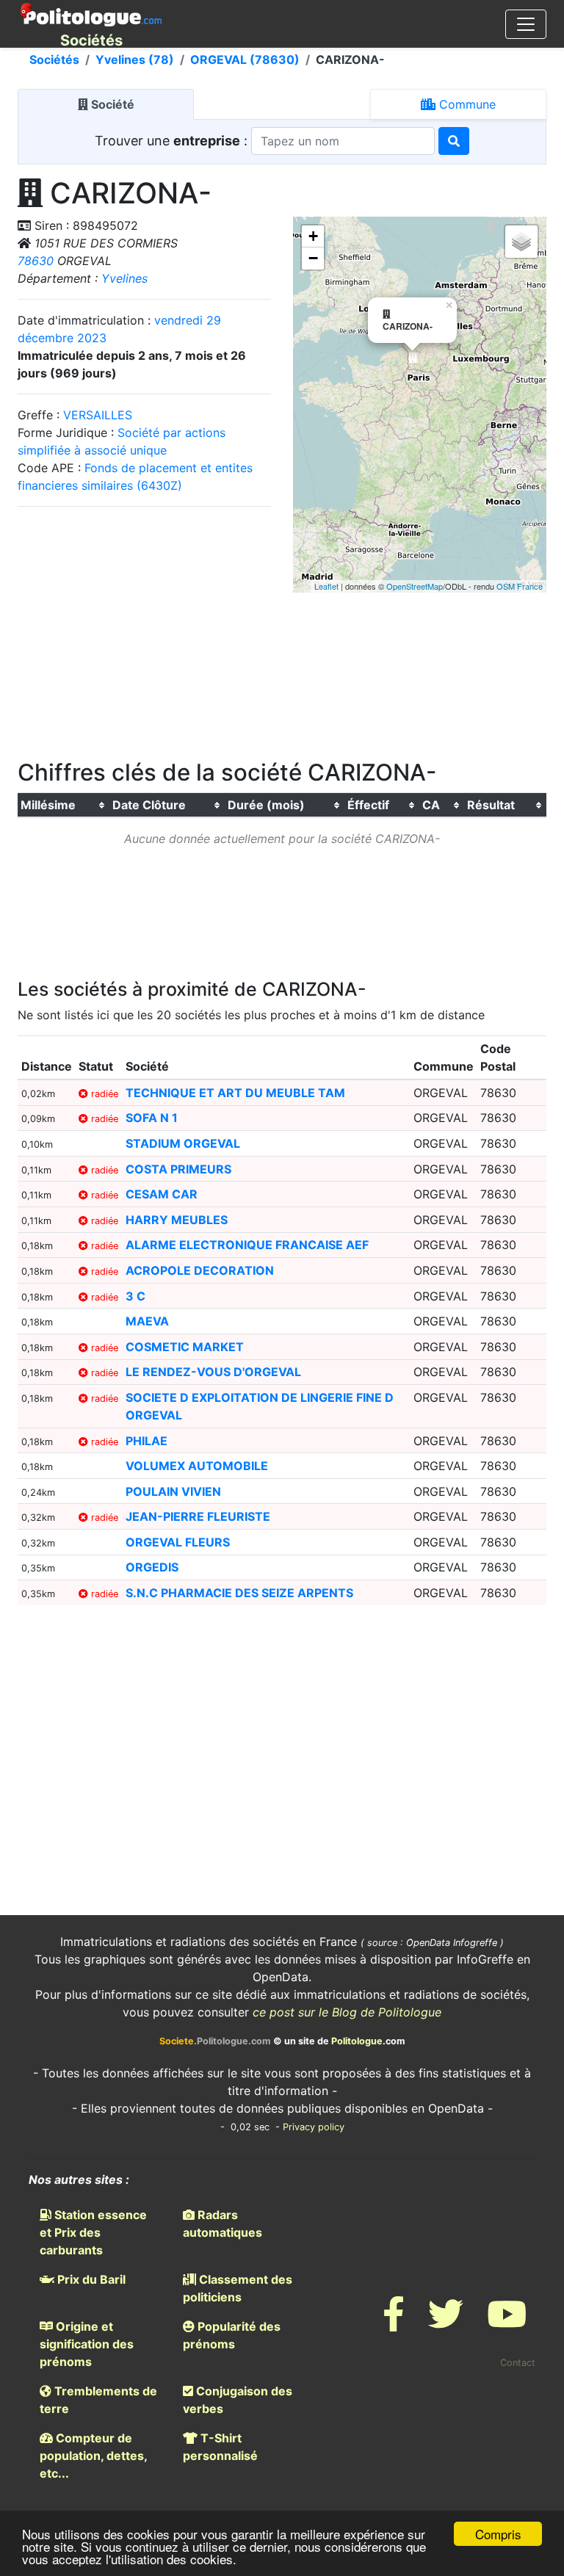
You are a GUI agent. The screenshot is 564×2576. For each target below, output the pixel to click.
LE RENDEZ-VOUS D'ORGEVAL (213, 1372)
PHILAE (147, 1441)
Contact (518, 2363)
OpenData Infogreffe (452, 1943)
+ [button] (313, 236)
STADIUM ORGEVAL (183, 1143)
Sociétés (54, 59)
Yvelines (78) (135, 59)
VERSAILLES (98, 415)
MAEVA (147, 1321)
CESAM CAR (162, 1194)
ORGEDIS (152, 1567)
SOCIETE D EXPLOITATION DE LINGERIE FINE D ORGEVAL (260, 1406)
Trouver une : (173, 141)
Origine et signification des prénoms (87, 2344)
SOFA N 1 (152, 1118)
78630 (36, 261)
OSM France (520, 586)
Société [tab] (111, 104)
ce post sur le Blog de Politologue (347, 2012)
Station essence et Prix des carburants (93, 2232)
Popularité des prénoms (232, 2335)
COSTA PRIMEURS (178, 1169)
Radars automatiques (223, 2224)
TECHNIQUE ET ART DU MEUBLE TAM (235, 1093)
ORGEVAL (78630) (245, 59)
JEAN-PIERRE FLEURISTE (198, 1516)
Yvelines (124, 278)
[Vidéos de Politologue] (507, 2323)
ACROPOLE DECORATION (200, 1270)
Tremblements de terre (98, 2400)
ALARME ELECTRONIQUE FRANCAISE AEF (247, 1245)
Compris (498, 2534)
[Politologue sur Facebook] (394, 2323)
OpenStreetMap (415, 586)
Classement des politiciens (238, 2288)
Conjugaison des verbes (238, 2400)
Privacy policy (314, 2127)
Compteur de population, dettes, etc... (93, 2456)
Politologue (357, 2041)
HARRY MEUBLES (177, 1220)
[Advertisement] (145, 628)
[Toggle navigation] (526, 24)
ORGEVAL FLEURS (178, 1542)
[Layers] (521, 242)
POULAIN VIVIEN (173, 1491)
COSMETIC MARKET (185, 1347)
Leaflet (326, 586)
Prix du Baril (90, 2279)
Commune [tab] (466, 104)
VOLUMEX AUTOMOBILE (197, 1466)
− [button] (313, 258)
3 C (135, 1296)
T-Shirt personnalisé (220, 2447)
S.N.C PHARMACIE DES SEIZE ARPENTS (239, 1593)
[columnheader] (64, 806)
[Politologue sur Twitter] (446, 2323)
